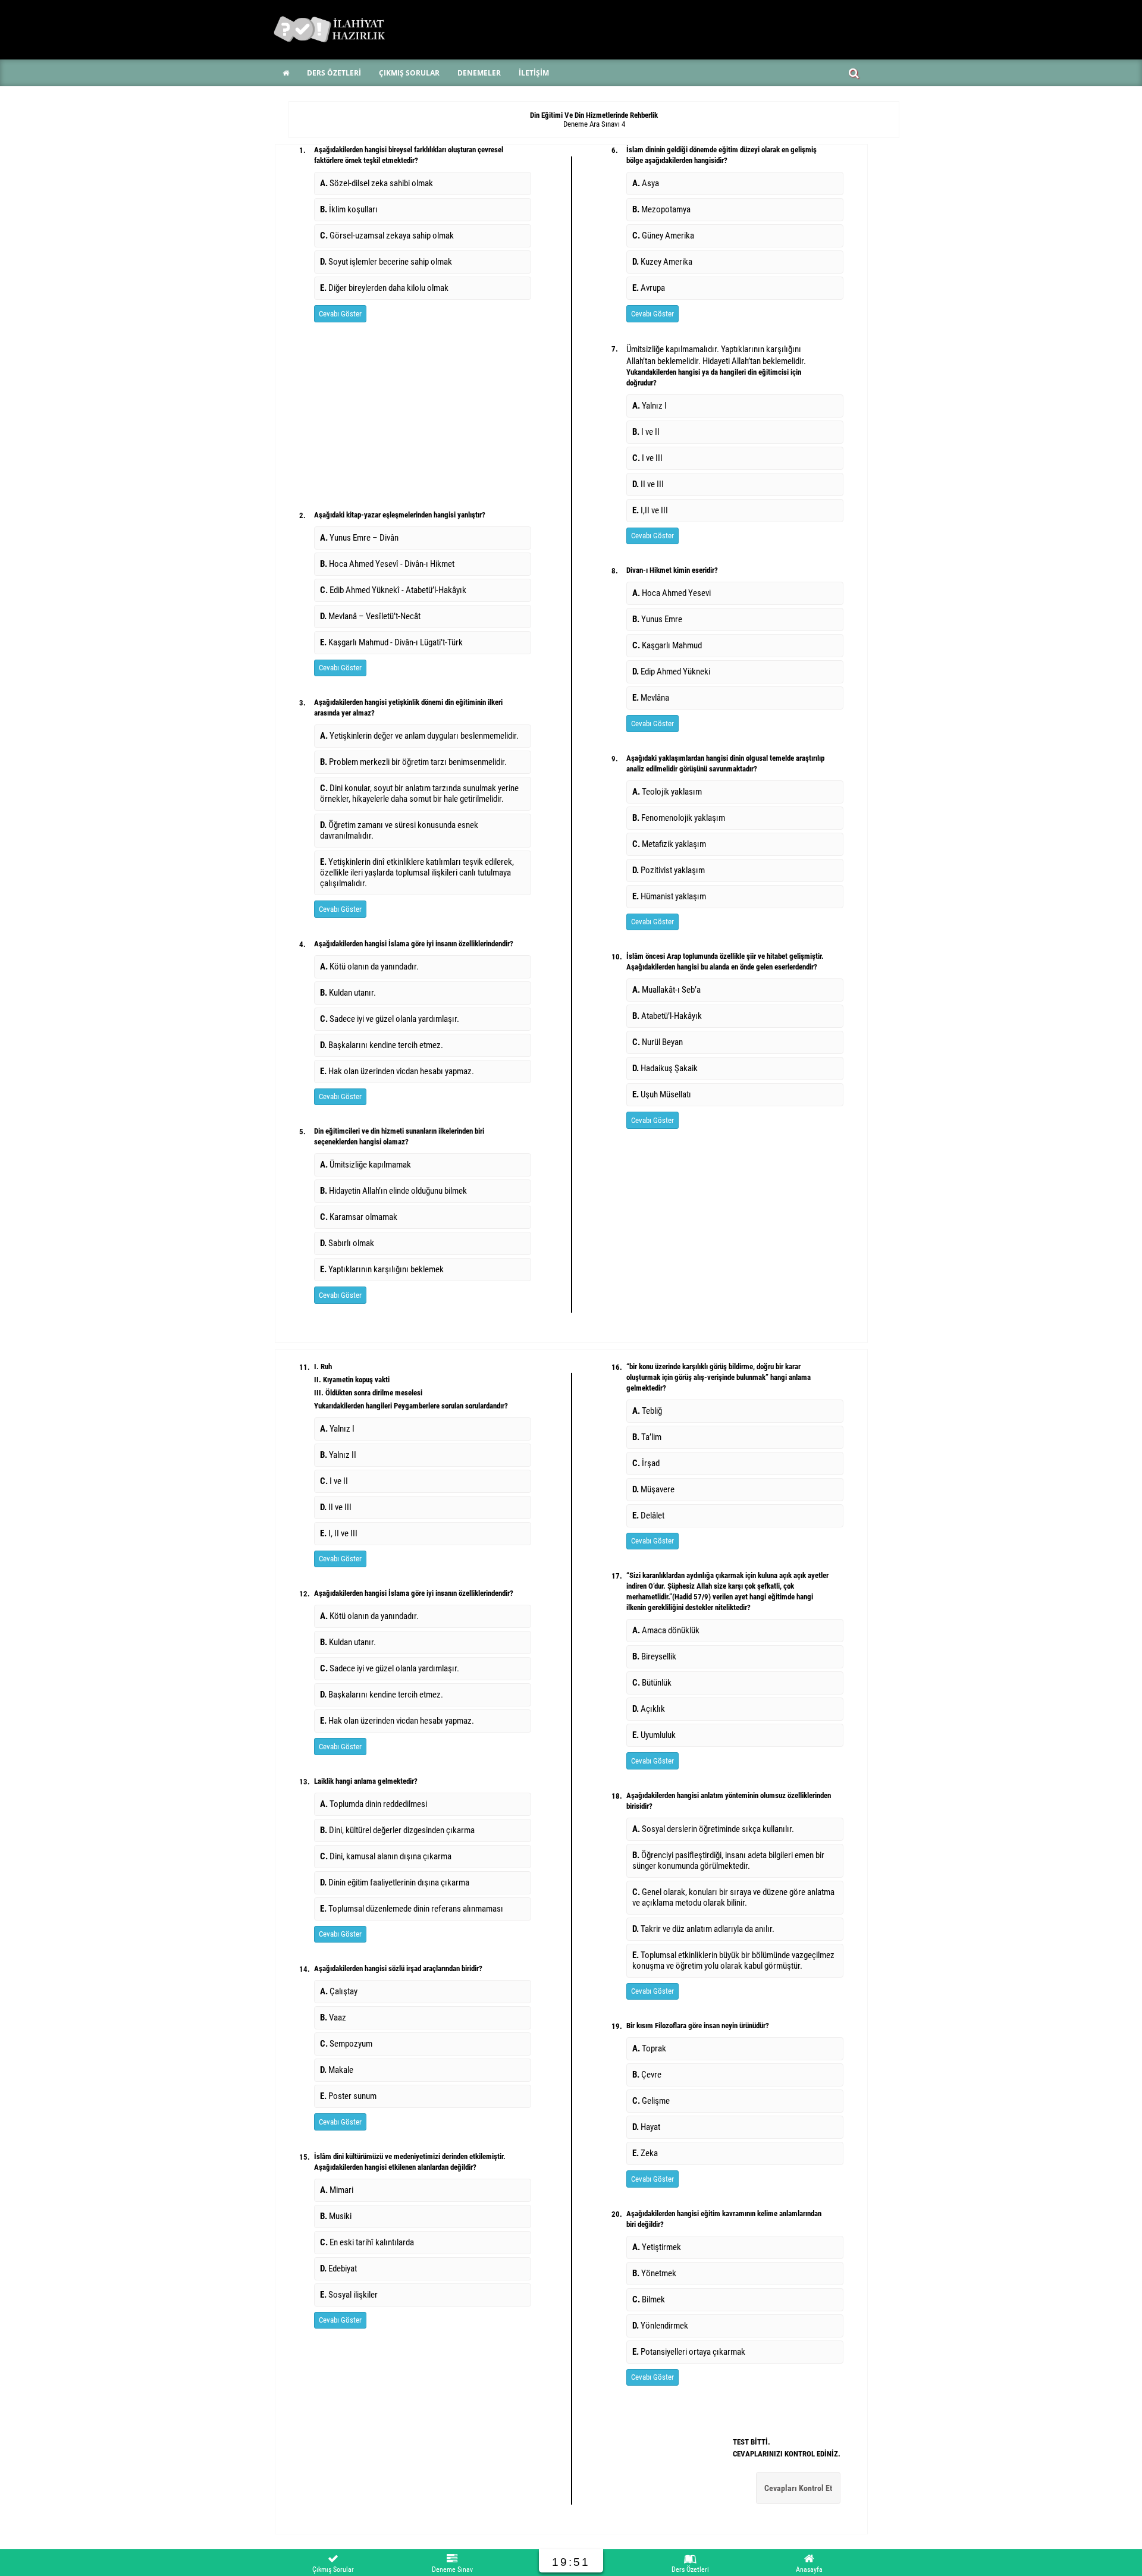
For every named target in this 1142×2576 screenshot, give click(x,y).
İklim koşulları (349, 209)
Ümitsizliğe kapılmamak (365, 1165)
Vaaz (333, 2017)
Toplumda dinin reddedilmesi (374, 1804)
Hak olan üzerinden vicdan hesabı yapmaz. (397, 1071)
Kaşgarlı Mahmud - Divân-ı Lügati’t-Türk (391, 642)
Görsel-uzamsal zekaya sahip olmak (387, 236)
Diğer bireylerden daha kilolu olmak (384, 288)
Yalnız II (338, 1455)
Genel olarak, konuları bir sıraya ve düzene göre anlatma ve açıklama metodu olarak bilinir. (733, 1897)
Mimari (337, 2190)
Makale (337, 2070)
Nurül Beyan (658, 1042)
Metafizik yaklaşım (669, 844)
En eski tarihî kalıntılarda (367, 2242)
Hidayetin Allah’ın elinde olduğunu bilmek (393, 1191)
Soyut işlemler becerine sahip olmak (386, 262)
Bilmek (649, 2299)
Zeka (645, 2153)
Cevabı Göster (340, 314)
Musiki (336, 2216)
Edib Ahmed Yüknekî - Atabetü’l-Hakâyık (393, 590)
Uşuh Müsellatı (662, 1094)
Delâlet (648, 1516)
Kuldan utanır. (348, 993)
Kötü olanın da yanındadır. (369, 967)
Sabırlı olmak (347, 1243)
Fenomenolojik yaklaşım (679, 818)
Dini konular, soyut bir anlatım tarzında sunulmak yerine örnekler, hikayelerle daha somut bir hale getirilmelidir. (419, 793)
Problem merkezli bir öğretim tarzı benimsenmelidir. (413, 762)
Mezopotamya (661, 209)
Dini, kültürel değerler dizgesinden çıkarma (397, 1830)
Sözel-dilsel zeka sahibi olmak (377, 183)
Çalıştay (339, 1991)
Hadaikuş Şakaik (665, 1068)
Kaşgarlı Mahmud (667, 645)
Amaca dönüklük (666, 1630)
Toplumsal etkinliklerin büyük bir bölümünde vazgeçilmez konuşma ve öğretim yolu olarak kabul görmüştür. (733, 1960)
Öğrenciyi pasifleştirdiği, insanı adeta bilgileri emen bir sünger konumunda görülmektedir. (728, 1860)
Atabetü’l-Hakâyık (667, 1016)
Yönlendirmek (660, 2326)
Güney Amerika (663, 236)
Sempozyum (346, 2044)
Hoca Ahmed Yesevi (672, 593)
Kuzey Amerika (662, 262)
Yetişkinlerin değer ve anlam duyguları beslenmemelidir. (419, 736)
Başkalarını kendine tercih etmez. (382, 1045)
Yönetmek (654, 2273)
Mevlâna (651, 698)
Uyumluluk (654, 1735)
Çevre (647, 2075)
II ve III (648, 484)
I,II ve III (650, 510)
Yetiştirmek (657, 2247)
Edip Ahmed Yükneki (671, 672)
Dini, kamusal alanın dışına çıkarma (386, 1856)
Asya (646, 183)
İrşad (646, 1463)
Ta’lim (647, 1437)
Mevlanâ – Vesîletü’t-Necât (370, 616)
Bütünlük (652, 1683)
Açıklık (649, 1709)
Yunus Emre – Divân (359, 538)
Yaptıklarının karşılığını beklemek (382, 1269)
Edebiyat (338, 2268)
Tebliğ (647, 1411)
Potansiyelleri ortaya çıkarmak (689, 2352)
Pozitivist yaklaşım (669, 870)
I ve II (646, 432)
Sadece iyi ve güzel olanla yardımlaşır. (390, 1019)
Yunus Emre (657, 619)
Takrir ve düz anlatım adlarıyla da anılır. (703, 1929)
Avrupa (649, 288)
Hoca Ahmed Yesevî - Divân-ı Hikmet (387, 564)
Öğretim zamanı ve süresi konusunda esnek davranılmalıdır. (399, 830)
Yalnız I (650, 406)
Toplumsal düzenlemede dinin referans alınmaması (412, 1909)
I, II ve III (339, 1533)
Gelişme (651, 2101)
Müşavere (653, 1489)
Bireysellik (654, 1656)
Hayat (646, 2127)
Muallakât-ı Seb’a (666, 990)
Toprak (649, 2048)
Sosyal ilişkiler (349, 2295)
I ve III (647, 458)
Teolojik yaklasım (667, 792)
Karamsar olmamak (359, 1217)
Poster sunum (348, 2096)
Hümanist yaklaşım (669, 896)
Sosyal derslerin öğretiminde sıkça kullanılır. (713, 1829)
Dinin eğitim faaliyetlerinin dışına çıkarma (395, 1882)
